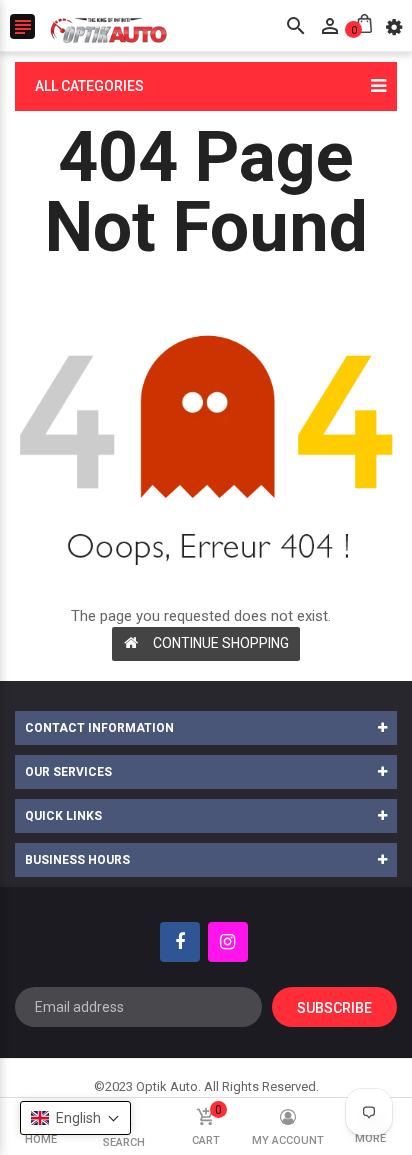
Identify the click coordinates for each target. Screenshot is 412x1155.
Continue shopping (221, 643)
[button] (75, 1118)
